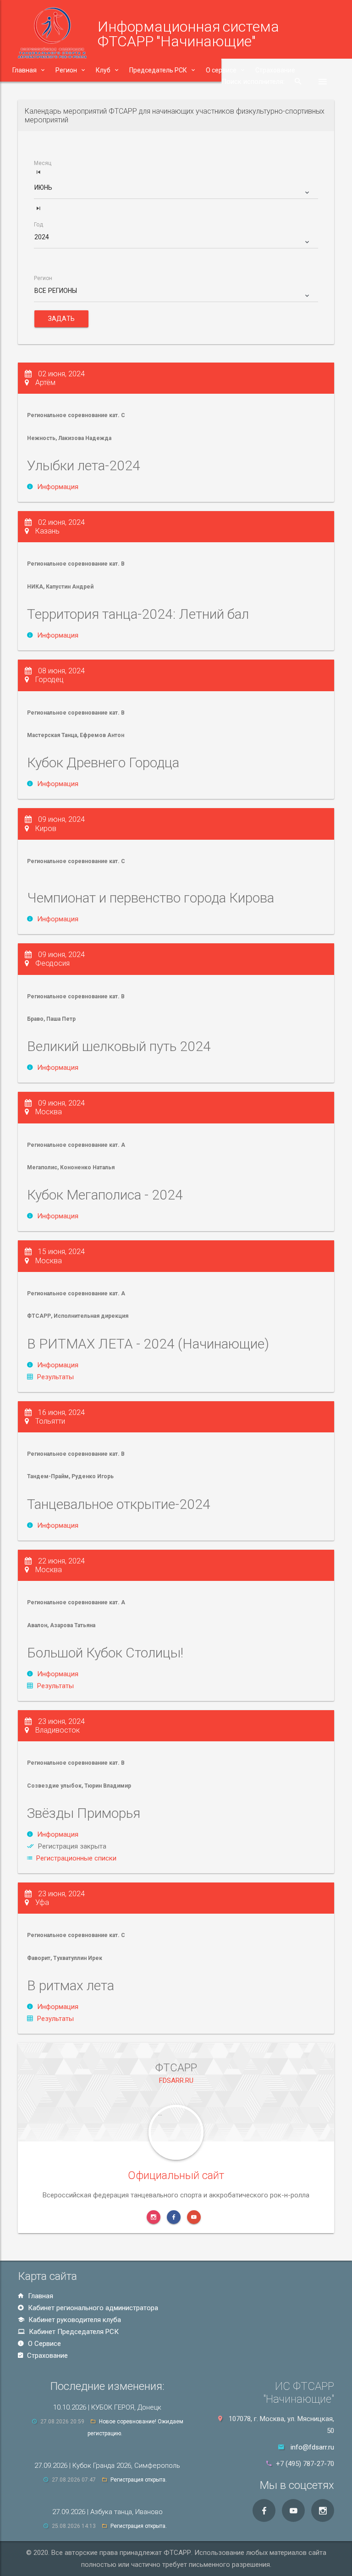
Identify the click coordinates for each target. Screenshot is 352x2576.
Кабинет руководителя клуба (74, 2320)
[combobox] (176, 191)
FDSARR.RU (176, 2081)
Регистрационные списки (76, 1858)
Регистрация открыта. (139, 2480)
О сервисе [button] (221, 70)
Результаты (55, 1377)
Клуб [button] (103, 70)
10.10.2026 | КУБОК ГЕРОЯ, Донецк (107, 2407)
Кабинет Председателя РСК (73, 2332)
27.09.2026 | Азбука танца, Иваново (107, 2512)
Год (38, 225)
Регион (43, 278)
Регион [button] (66, 70)
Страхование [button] (275, 70)
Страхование (47, 2356)
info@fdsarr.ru (312, 2447)
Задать (61, 319)
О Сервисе (44, 2344)
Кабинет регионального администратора (92, 2308)
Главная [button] (25, 70)
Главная (40, 2296)
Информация (58, 487)
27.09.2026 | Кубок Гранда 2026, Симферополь (107, 2466)
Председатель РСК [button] (158, 70)
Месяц (43, 163)
